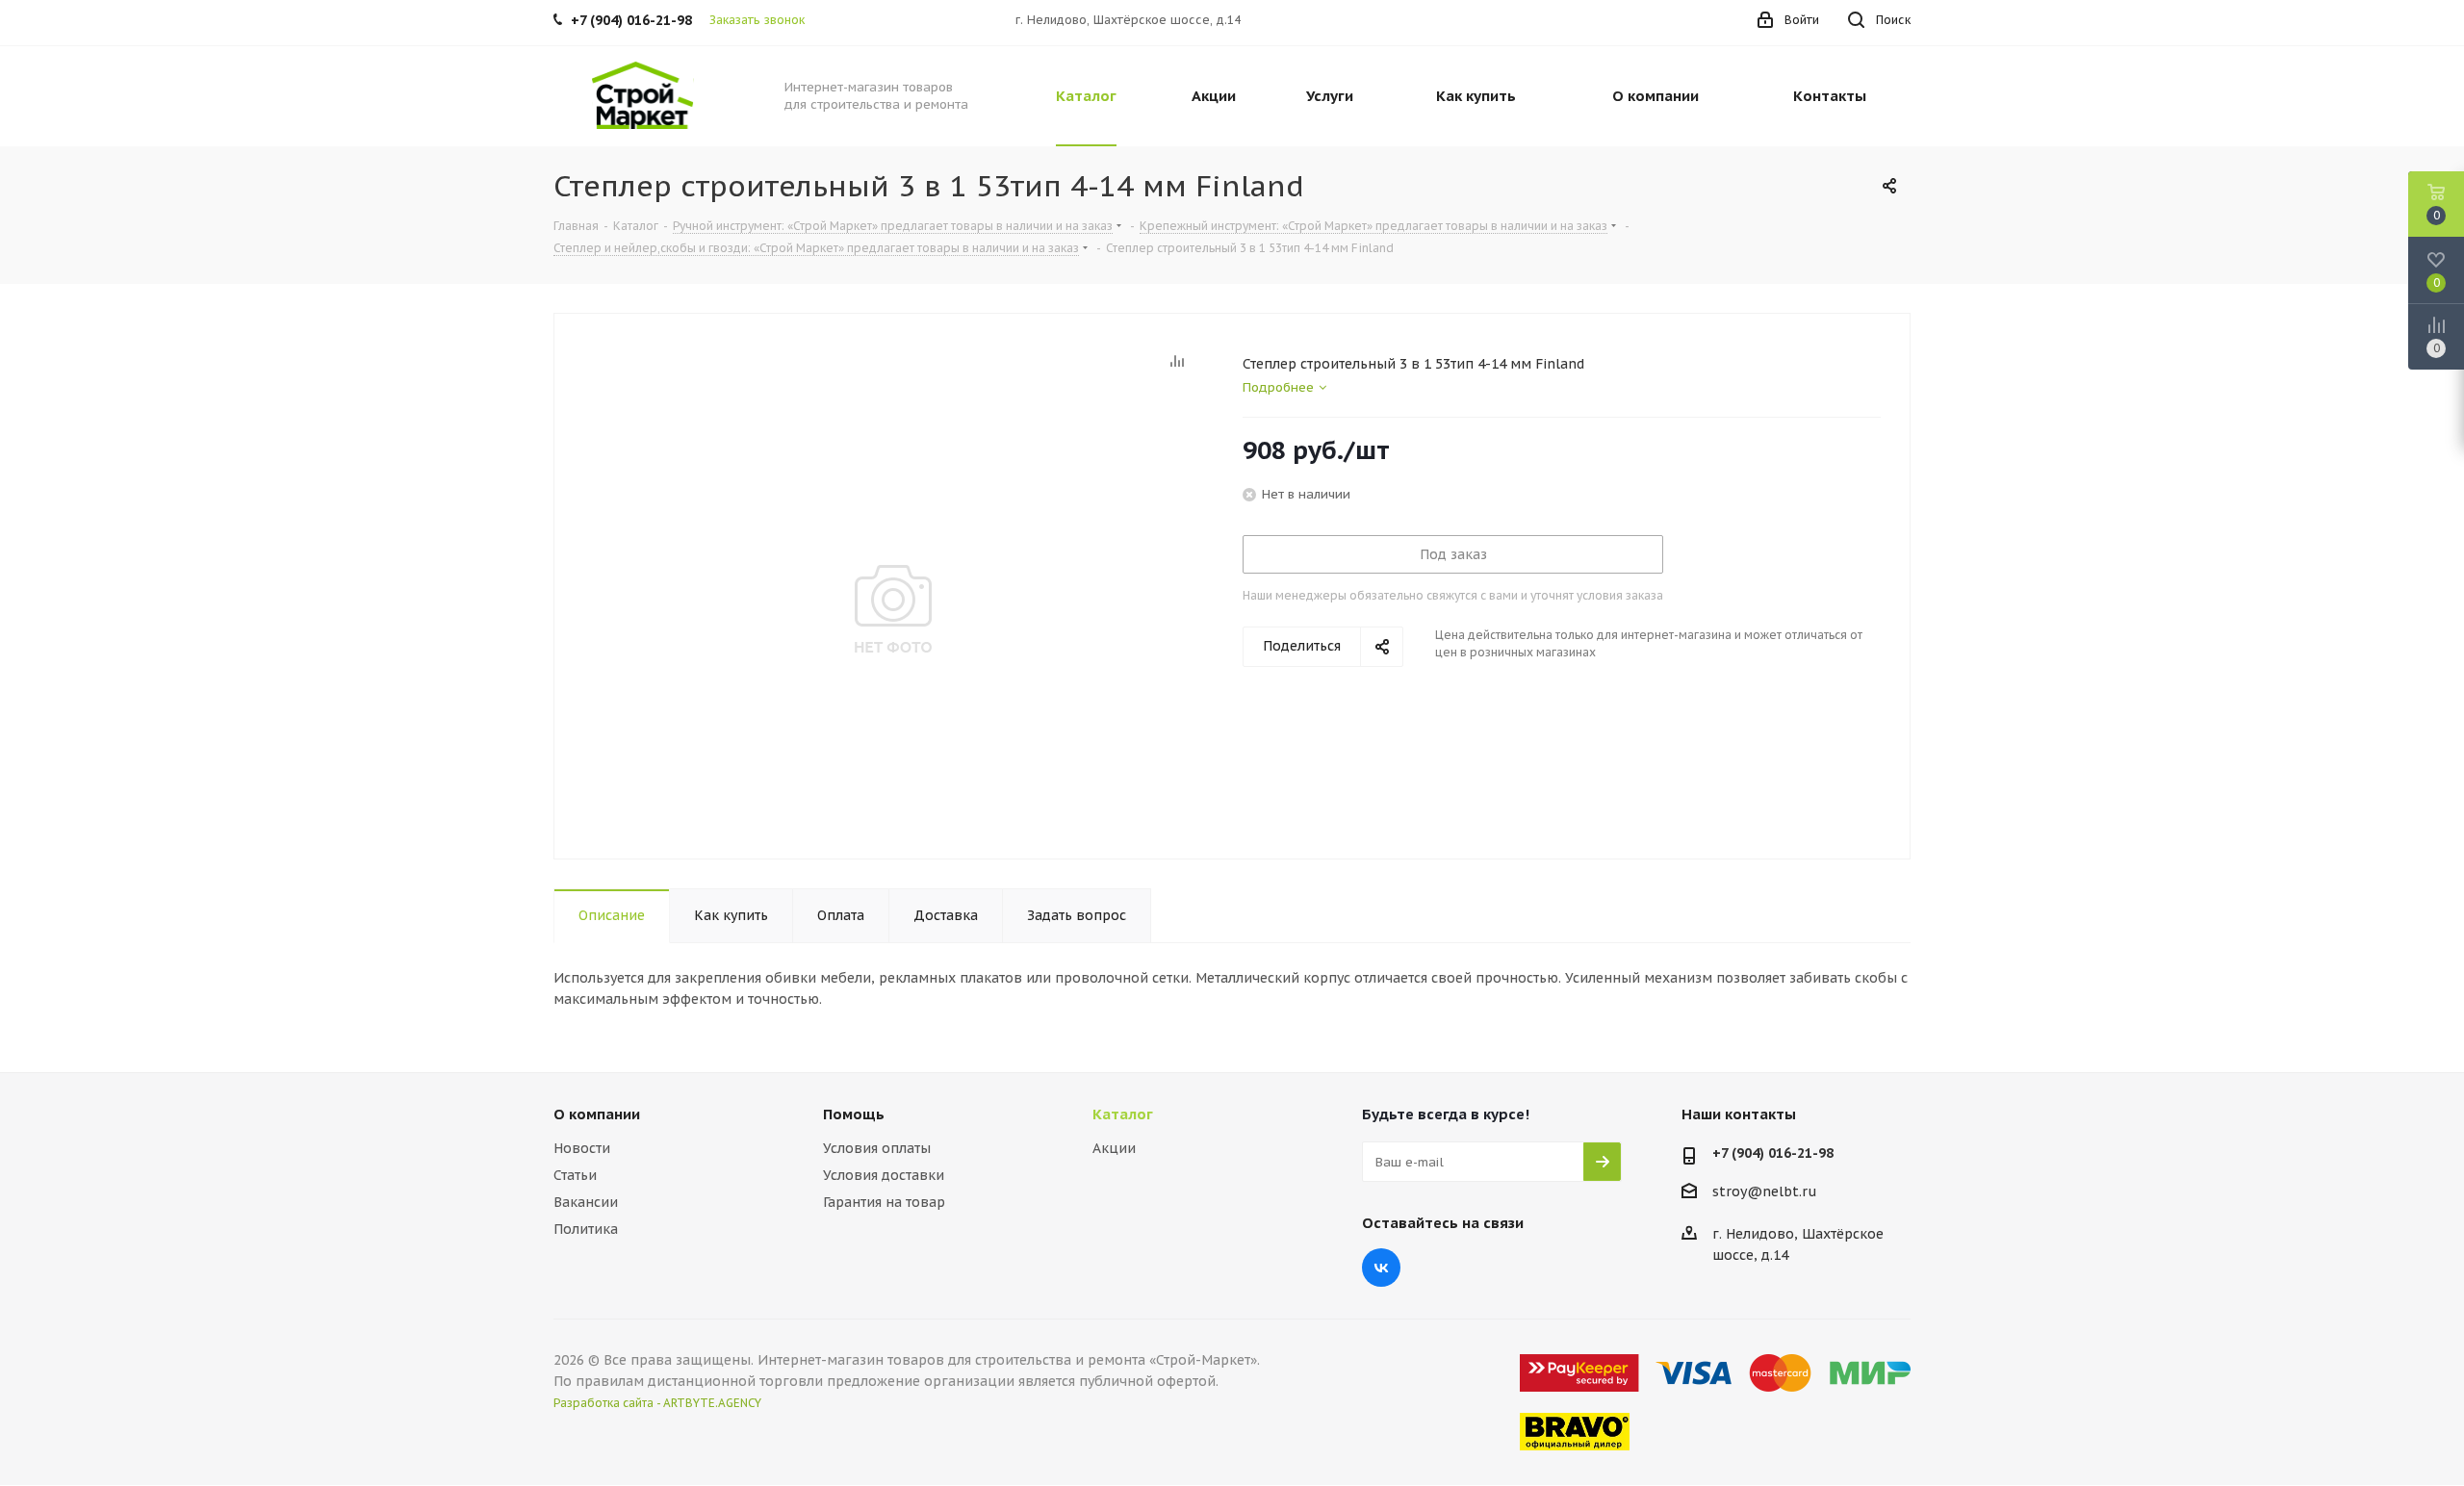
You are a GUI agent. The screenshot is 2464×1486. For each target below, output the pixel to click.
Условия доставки (884, 1175)
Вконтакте (1381, 1268)
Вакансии (586, 1202)
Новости (582, 1148)
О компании (597, 1114)
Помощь (854, 1114)
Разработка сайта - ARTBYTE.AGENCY (657, 1403)
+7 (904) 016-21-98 (1773, 1153)
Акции (1114, 1148)
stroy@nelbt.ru (1765, 1191)
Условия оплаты (877, 1148)
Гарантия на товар (884, 1202)
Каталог (1123, 1114)
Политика (586, 1229)
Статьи (575, 1175)
